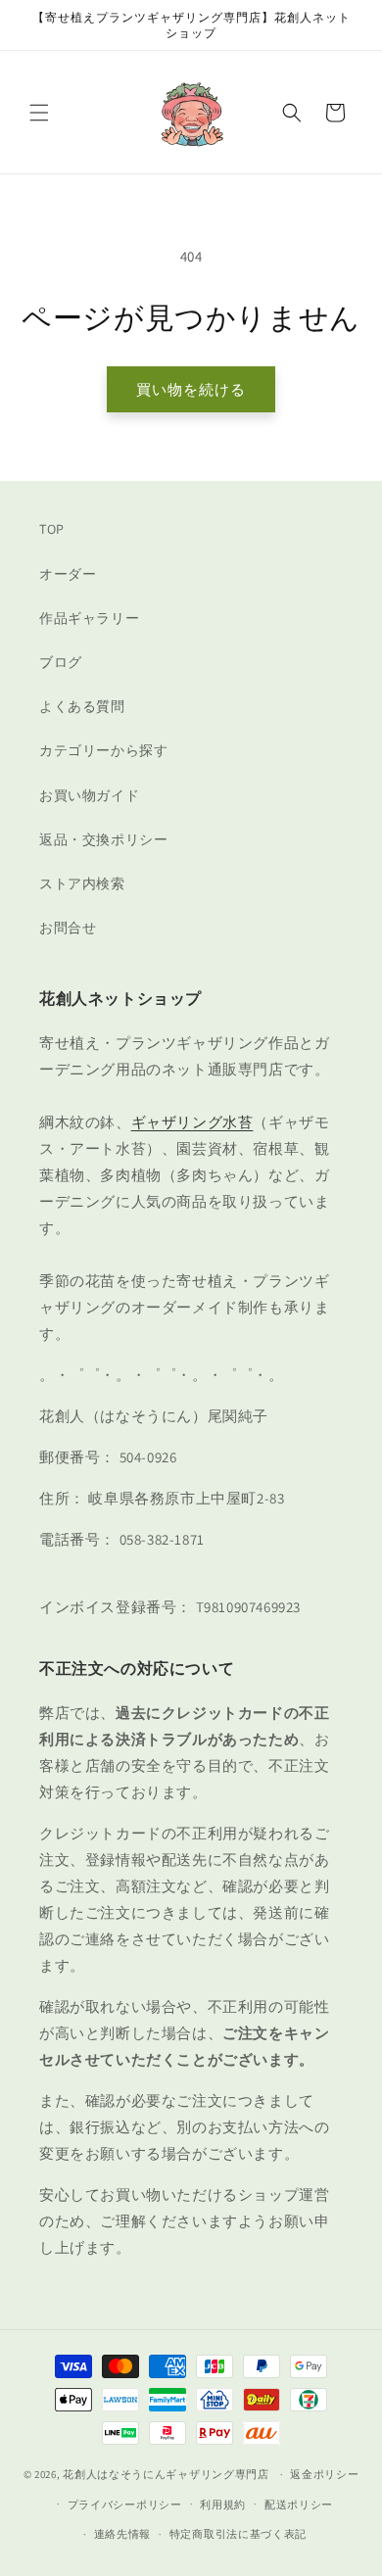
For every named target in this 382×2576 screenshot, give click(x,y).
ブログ (61, 662)
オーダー (68, 574)
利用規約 (223, 2504)
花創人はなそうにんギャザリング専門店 (166, 2474)
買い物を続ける (191, 389)
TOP (52, 529)
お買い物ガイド (89, 795)
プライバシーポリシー (125, 2504)
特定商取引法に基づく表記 (238, 2534)
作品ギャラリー (89, 618)
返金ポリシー (324, 2474)
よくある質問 (82, 706)
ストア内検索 (82, 883)
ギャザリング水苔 (192, 1122)
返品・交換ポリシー (103, 839)
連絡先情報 (123, 2534)
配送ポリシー (299, 2504)
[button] (39, 113)
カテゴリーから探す (103, 750)
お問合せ (68, 928)
